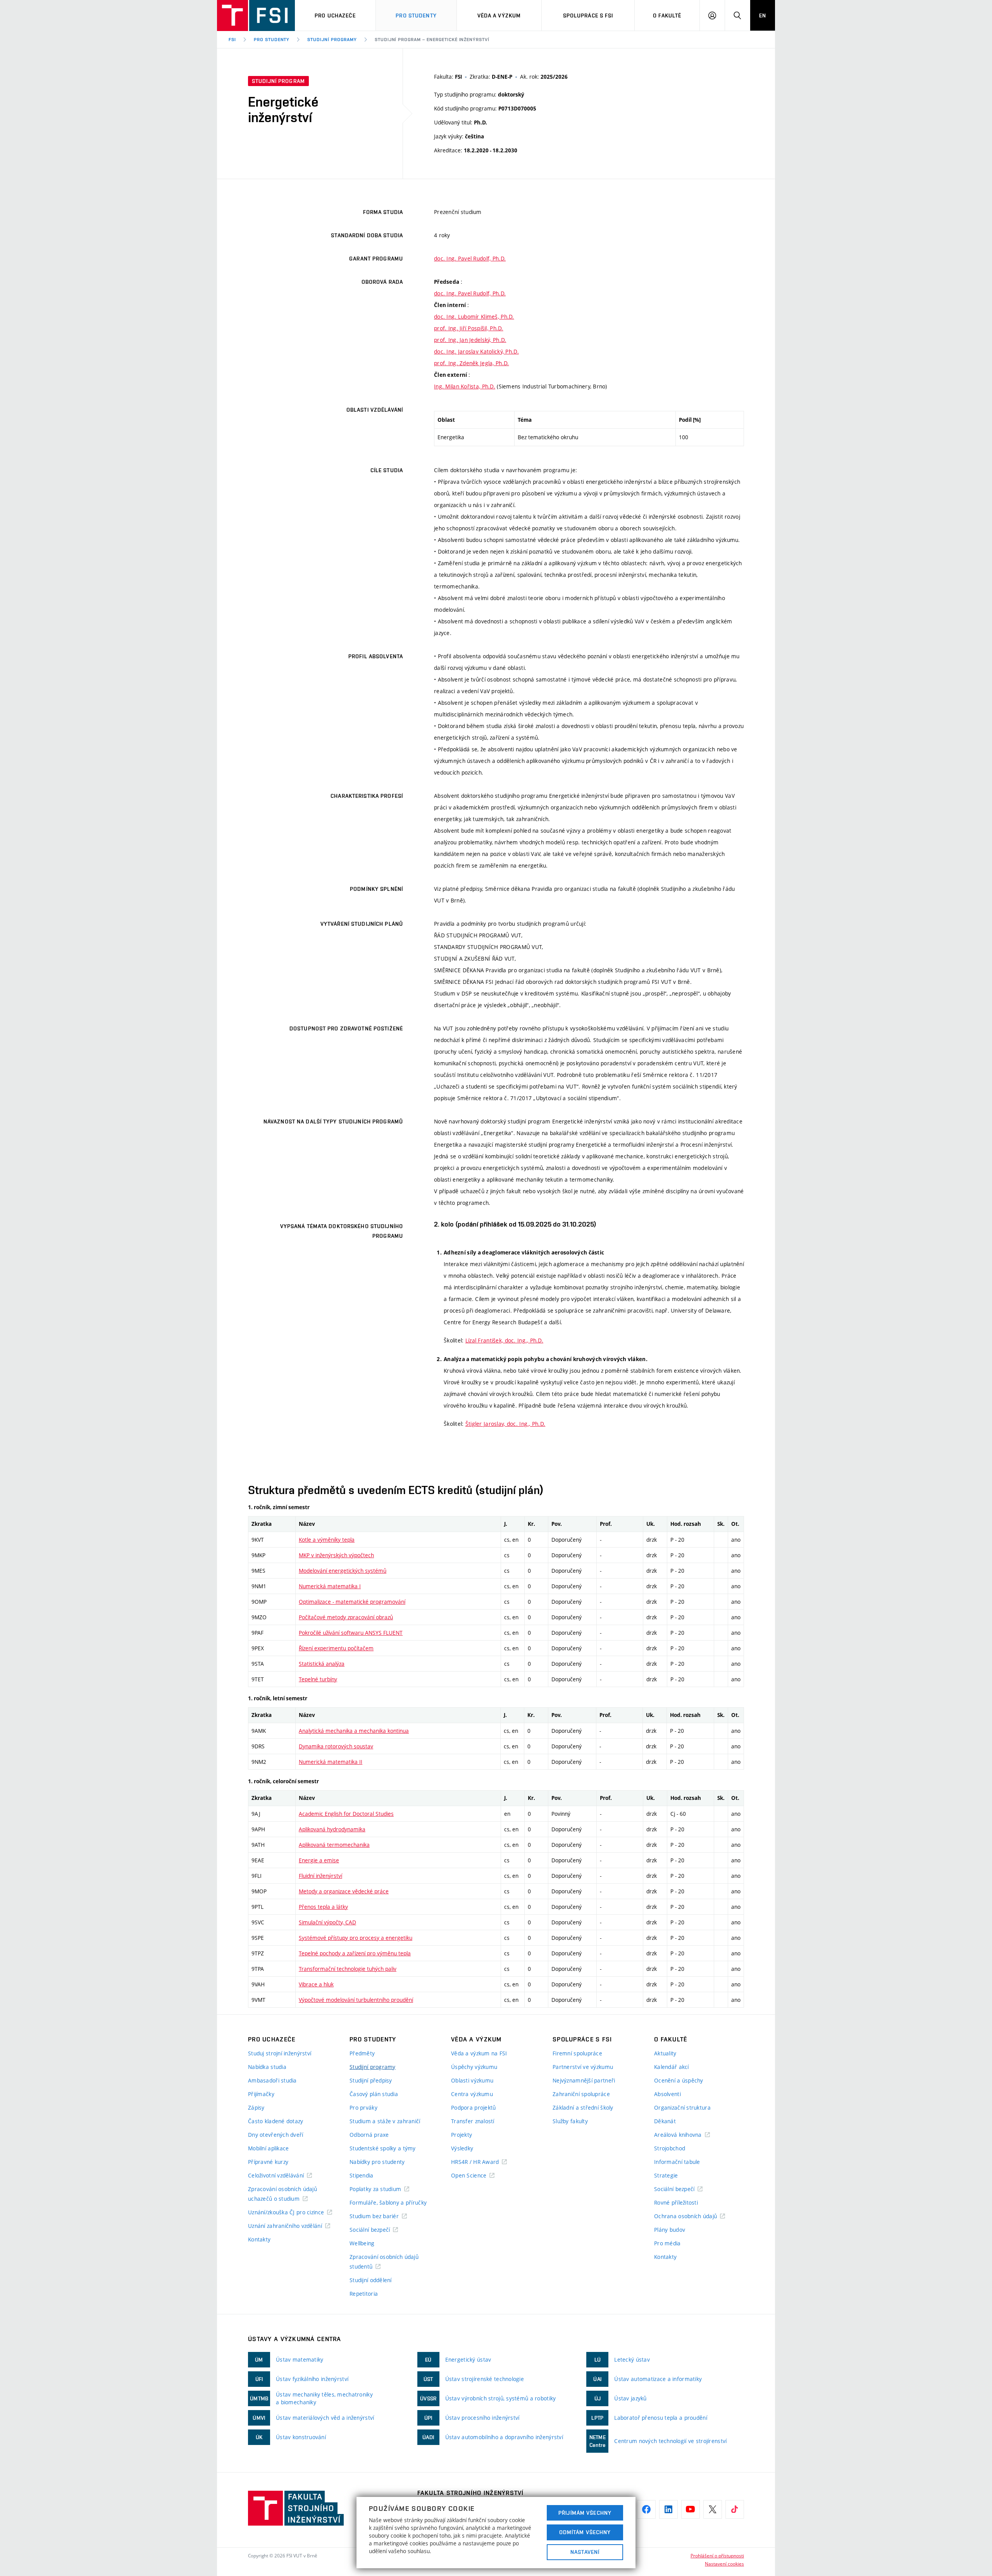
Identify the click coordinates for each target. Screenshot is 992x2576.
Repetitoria (364, 2294)
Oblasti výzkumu (472, 2080)
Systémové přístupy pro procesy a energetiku (356, 1938)
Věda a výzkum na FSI (479, 2053)
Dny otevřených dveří (276, 2135)
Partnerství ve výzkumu (583, 2067)
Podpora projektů (473, 2108)
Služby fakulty (570, 2121)
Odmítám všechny (585, 2532)
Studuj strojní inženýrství (280, 2053)
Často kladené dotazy (276, 2121)
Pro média (667, 2243)
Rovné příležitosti (676, 2202)
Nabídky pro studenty (377, 2162)
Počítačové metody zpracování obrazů (346, 1617)
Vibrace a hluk (316, 1984)
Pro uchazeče (335, 16)
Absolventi (667, 2094)
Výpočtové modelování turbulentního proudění (356, 2000)
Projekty (462, 2135)
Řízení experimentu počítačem (336, 1648)
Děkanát (665, 2121)
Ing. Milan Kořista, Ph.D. (465, 386)
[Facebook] (646, 2509)
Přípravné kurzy (268, 2162)
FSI (232, 40)
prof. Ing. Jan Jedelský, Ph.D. (470, 340)
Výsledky (462, 2148)
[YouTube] (691, 2509)
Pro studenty (416, 16)
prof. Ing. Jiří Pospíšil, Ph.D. (469, 328)
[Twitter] (713, 2509)
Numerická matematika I (330, 1586)
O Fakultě (667, 16)
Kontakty (259, 2239)
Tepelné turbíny (318, 1679)
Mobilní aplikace (268, 2148)
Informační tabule (677, 2162)
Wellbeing (362, 2243)
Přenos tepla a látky (323, 1907)
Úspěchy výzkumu (474, 2067)
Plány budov (670, 2230)
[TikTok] (735, 2509)
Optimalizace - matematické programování (352, 1602)
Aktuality (665, 2053)
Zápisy (256, 2108)
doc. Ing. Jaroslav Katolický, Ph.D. (476, 351)
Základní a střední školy (583, 2108)
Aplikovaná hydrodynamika (332, 1829)
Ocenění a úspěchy (679, 2080)
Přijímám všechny (585, 2513)
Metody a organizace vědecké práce (344, 1891)
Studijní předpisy (371, 2080)
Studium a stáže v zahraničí (385, 2121)
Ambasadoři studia (272, 2080)
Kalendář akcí (672, 2067)
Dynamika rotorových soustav (336, 1746)
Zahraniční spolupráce (581, 2094)
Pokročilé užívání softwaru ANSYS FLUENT (351, 1633)
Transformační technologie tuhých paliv (348, 1969)
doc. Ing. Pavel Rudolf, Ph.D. (470, 258)
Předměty (362, 2053)
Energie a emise (319, 1860)
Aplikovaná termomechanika (334, 1845)
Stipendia (362, 2175)
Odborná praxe (369, 2135)
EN (763, 16)
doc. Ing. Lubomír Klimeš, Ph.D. (474, 317)
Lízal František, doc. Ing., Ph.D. (504, 1340)
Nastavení (585, 2552)
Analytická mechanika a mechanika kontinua (354, 1731)
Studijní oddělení (371, 2280)
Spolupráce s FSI (588, 16)
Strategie (666, 2175)
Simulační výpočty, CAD (327, 1922)
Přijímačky (261, 2094)
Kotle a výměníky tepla (327, 1540)
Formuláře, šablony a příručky (388, 2202)
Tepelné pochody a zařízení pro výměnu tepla (355, 1953)
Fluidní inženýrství (320, 1876)
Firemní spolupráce (577, 2053)
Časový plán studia (374, 2094)
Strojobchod (670, 2148)
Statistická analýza (322, 1664)
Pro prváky (363, 2108)
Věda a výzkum (499, 16)
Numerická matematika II (331, 1762)
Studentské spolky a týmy (383, 2148)
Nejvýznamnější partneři (584, 2080)
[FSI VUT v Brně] (256, 16)
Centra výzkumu (472, 2094)
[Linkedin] (668, 2509)
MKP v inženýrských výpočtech (336, 1555)
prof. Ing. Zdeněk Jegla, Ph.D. (471, 363)
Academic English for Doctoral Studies (346, 1814)
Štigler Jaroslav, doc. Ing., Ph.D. (505, 1424)
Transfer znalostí (473, 2121)
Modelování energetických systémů (343, 1571)
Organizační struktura (682, 2108)
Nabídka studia (267, 2067)
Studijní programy (332, 40)
